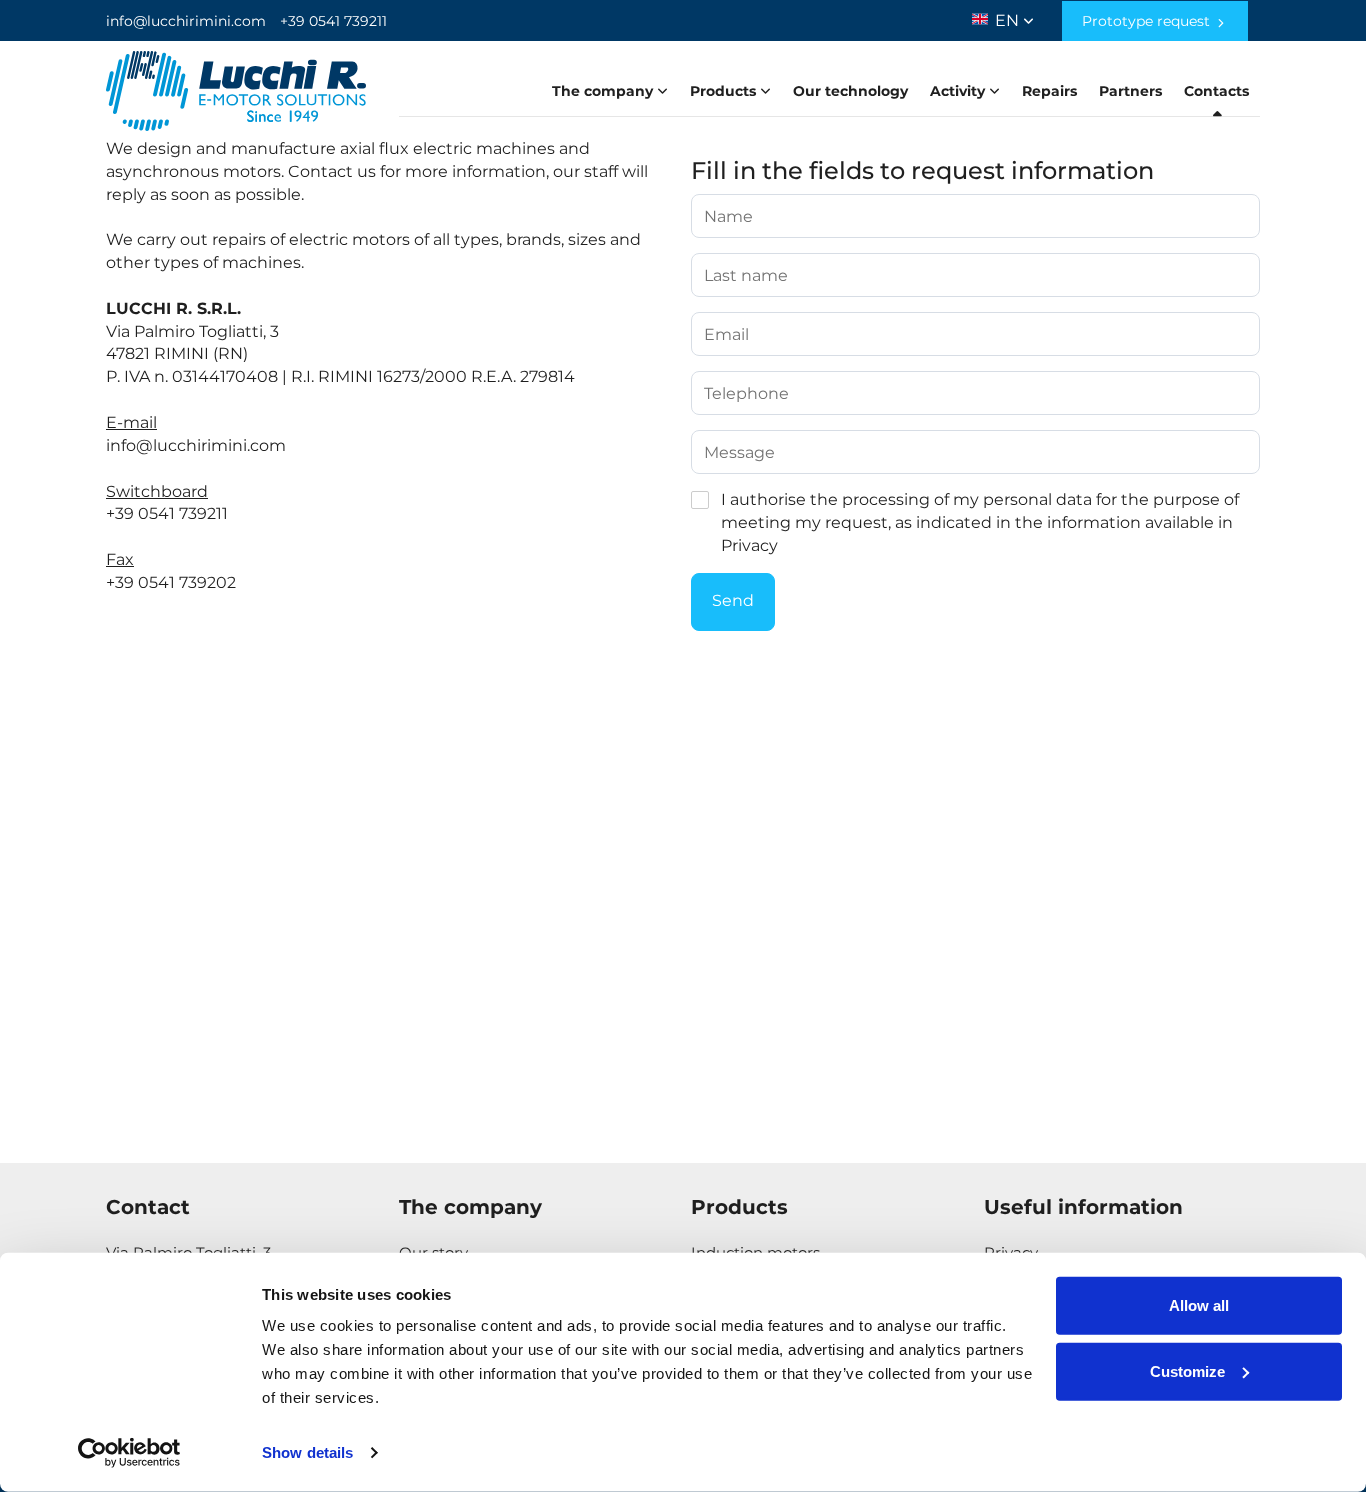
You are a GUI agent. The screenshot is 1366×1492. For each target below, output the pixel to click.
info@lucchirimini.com (186, 21)
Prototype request (1148, 21)
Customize (1187, 1370)
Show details (307, 1452)
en (1009, 16)
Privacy (749, 545)
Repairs (1049, 91)
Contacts (1216, 91)
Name (728, 217)
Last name (746, 276)
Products (725, 91)
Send (733, 600)
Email (726, 335)
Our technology (850, 91)
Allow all (1199, 1305)
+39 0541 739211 (333, 21)
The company (604, 91)
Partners (1130, 91)
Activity (959, 91)
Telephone (746, 394)
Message (739, 453)
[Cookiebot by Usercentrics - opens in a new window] (129, 1453)
